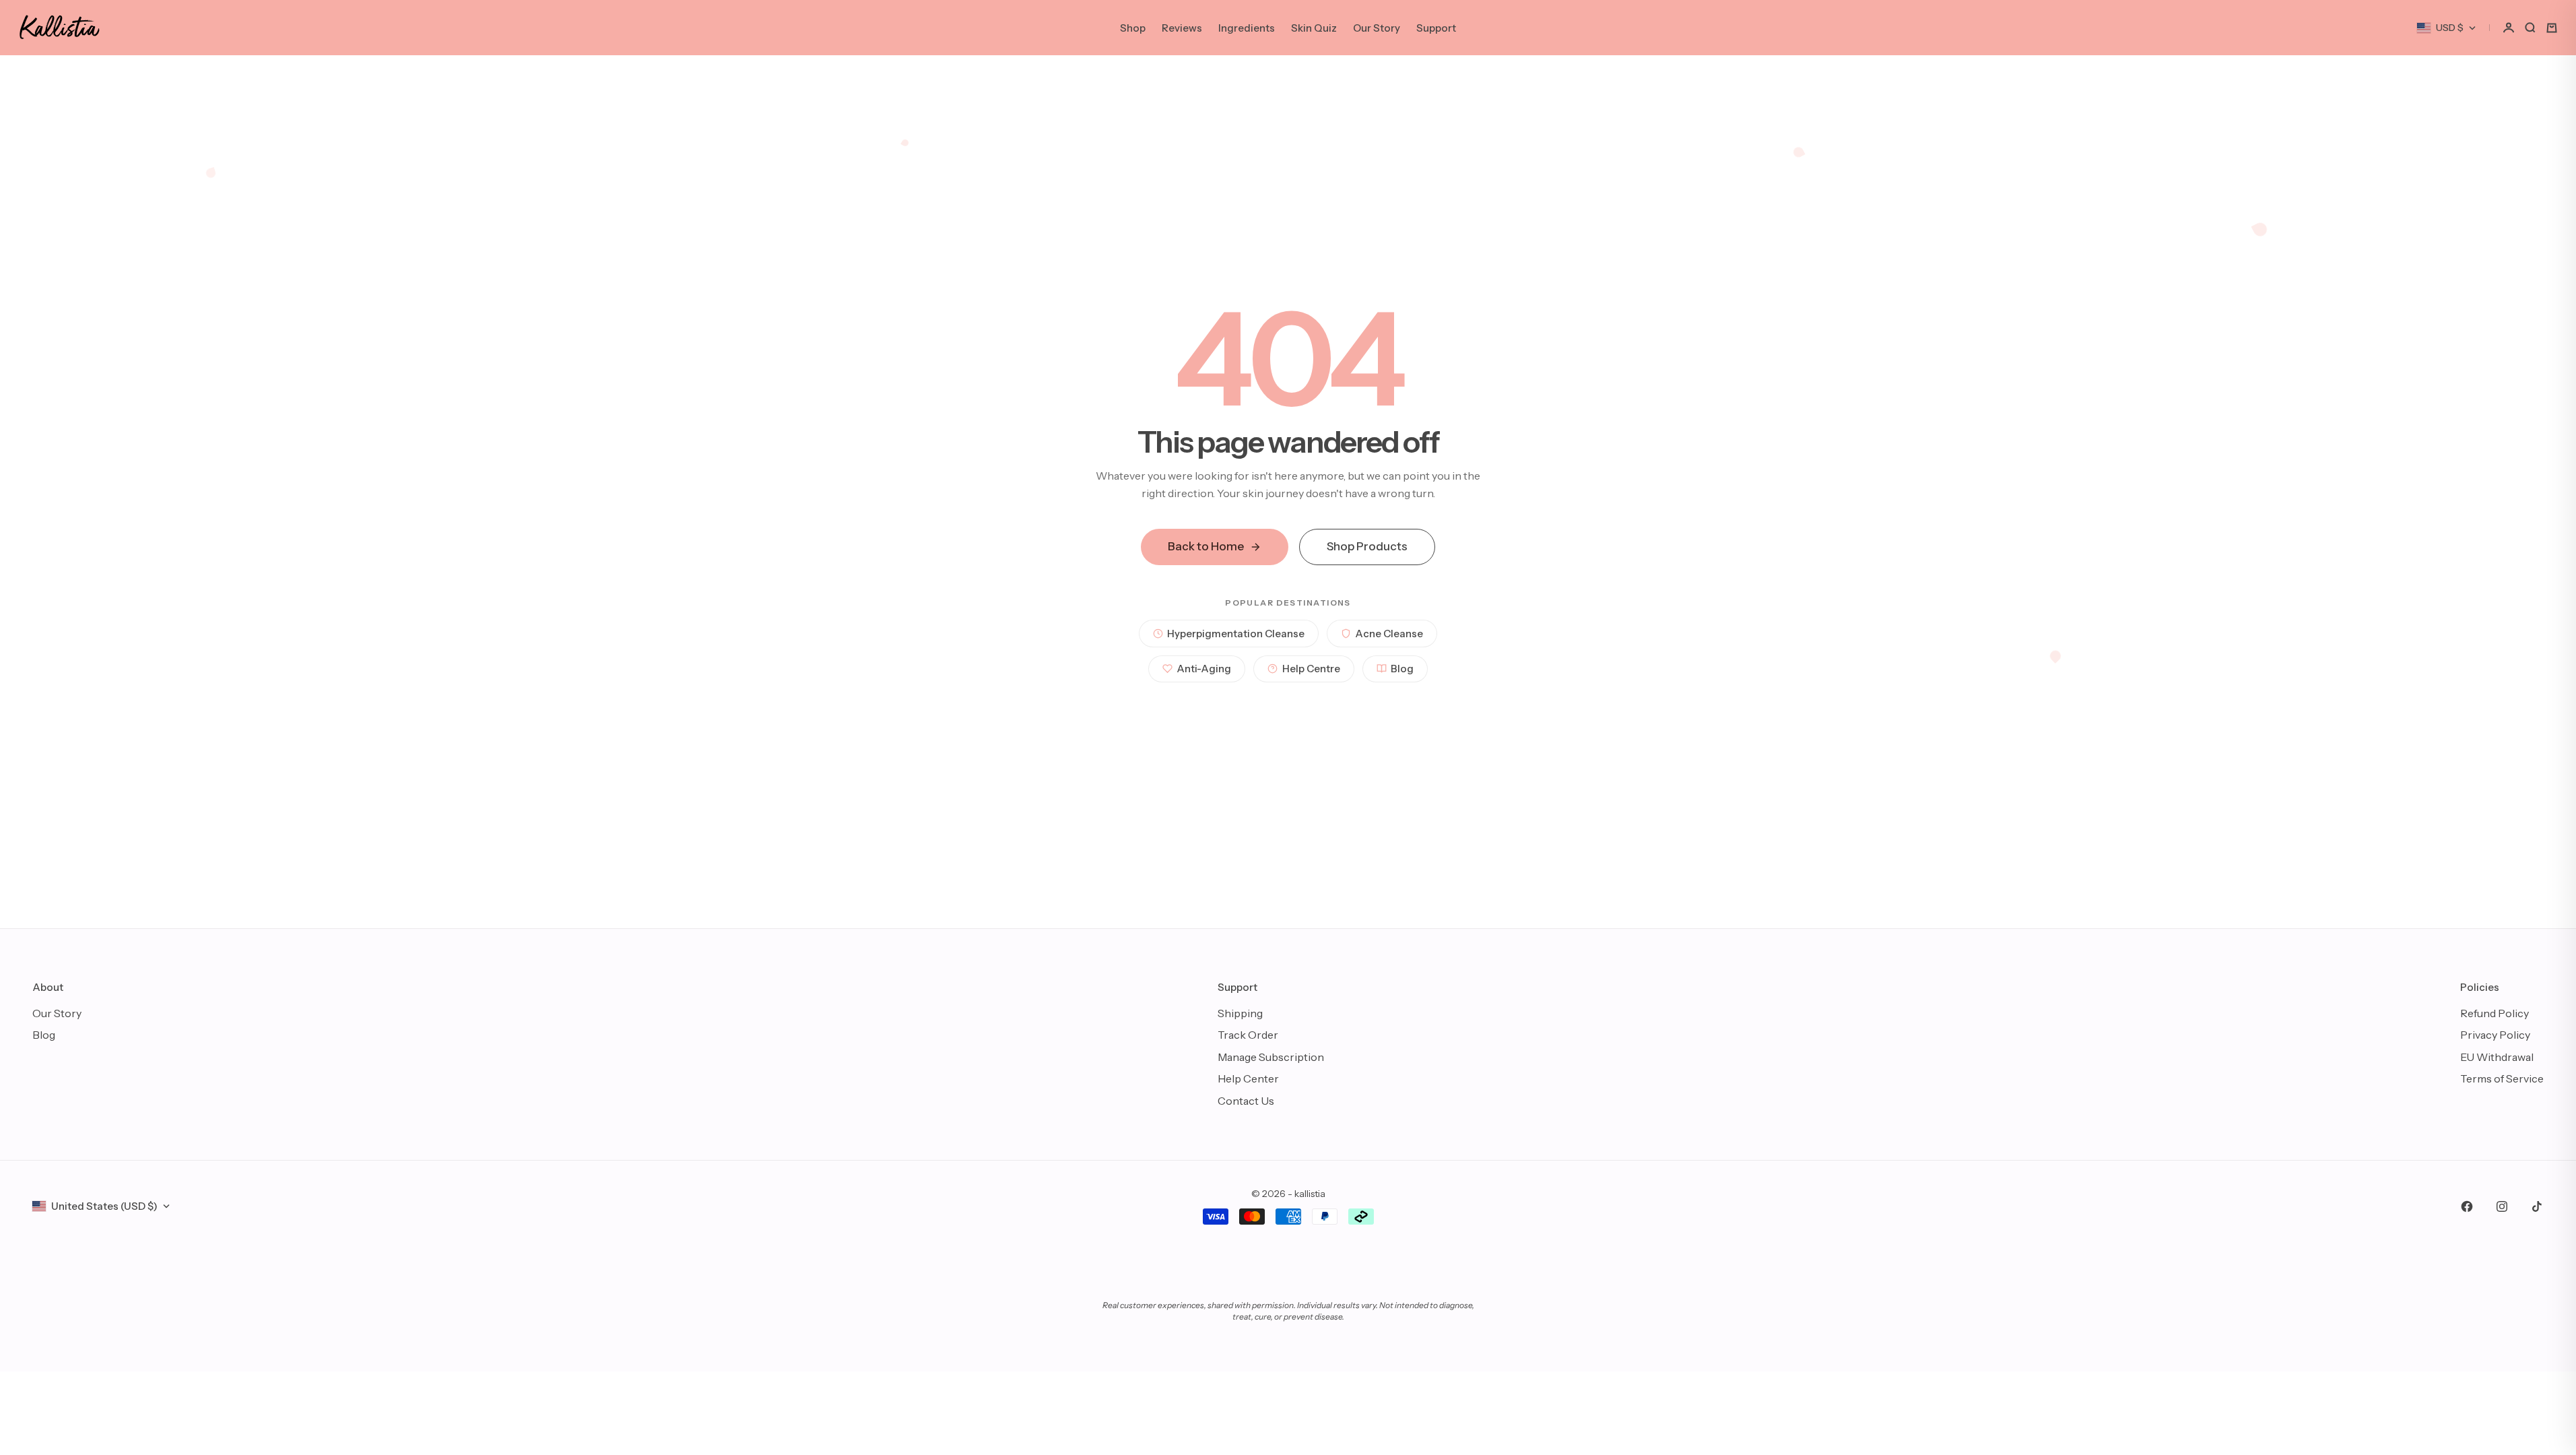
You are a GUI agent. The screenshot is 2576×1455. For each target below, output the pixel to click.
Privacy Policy (2495, 1035)
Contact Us (1246, 1101)
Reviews (1182, 28)
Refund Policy (2495, 1013)
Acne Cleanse (1389, 634)
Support (1436, 28)
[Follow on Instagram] (2502, 1206)
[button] (2509, 28)
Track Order (1248, 1035)
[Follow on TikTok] (2537, 1206)
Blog (1402, 669)
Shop (1133, 28)
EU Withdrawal (2497, 1057)
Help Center (1248, 1078)
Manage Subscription (1271, 1057)
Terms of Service (2502, 1078)
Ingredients (1247, 28)
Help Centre (1311, 669)
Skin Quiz (1314, 28)
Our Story (1377, 28)
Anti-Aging (1204, 669)
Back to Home (1206, 546)
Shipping (1240, 1013)
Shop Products (1367, 546)
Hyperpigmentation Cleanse (1236, 634)
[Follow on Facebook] (2467, 1206)
